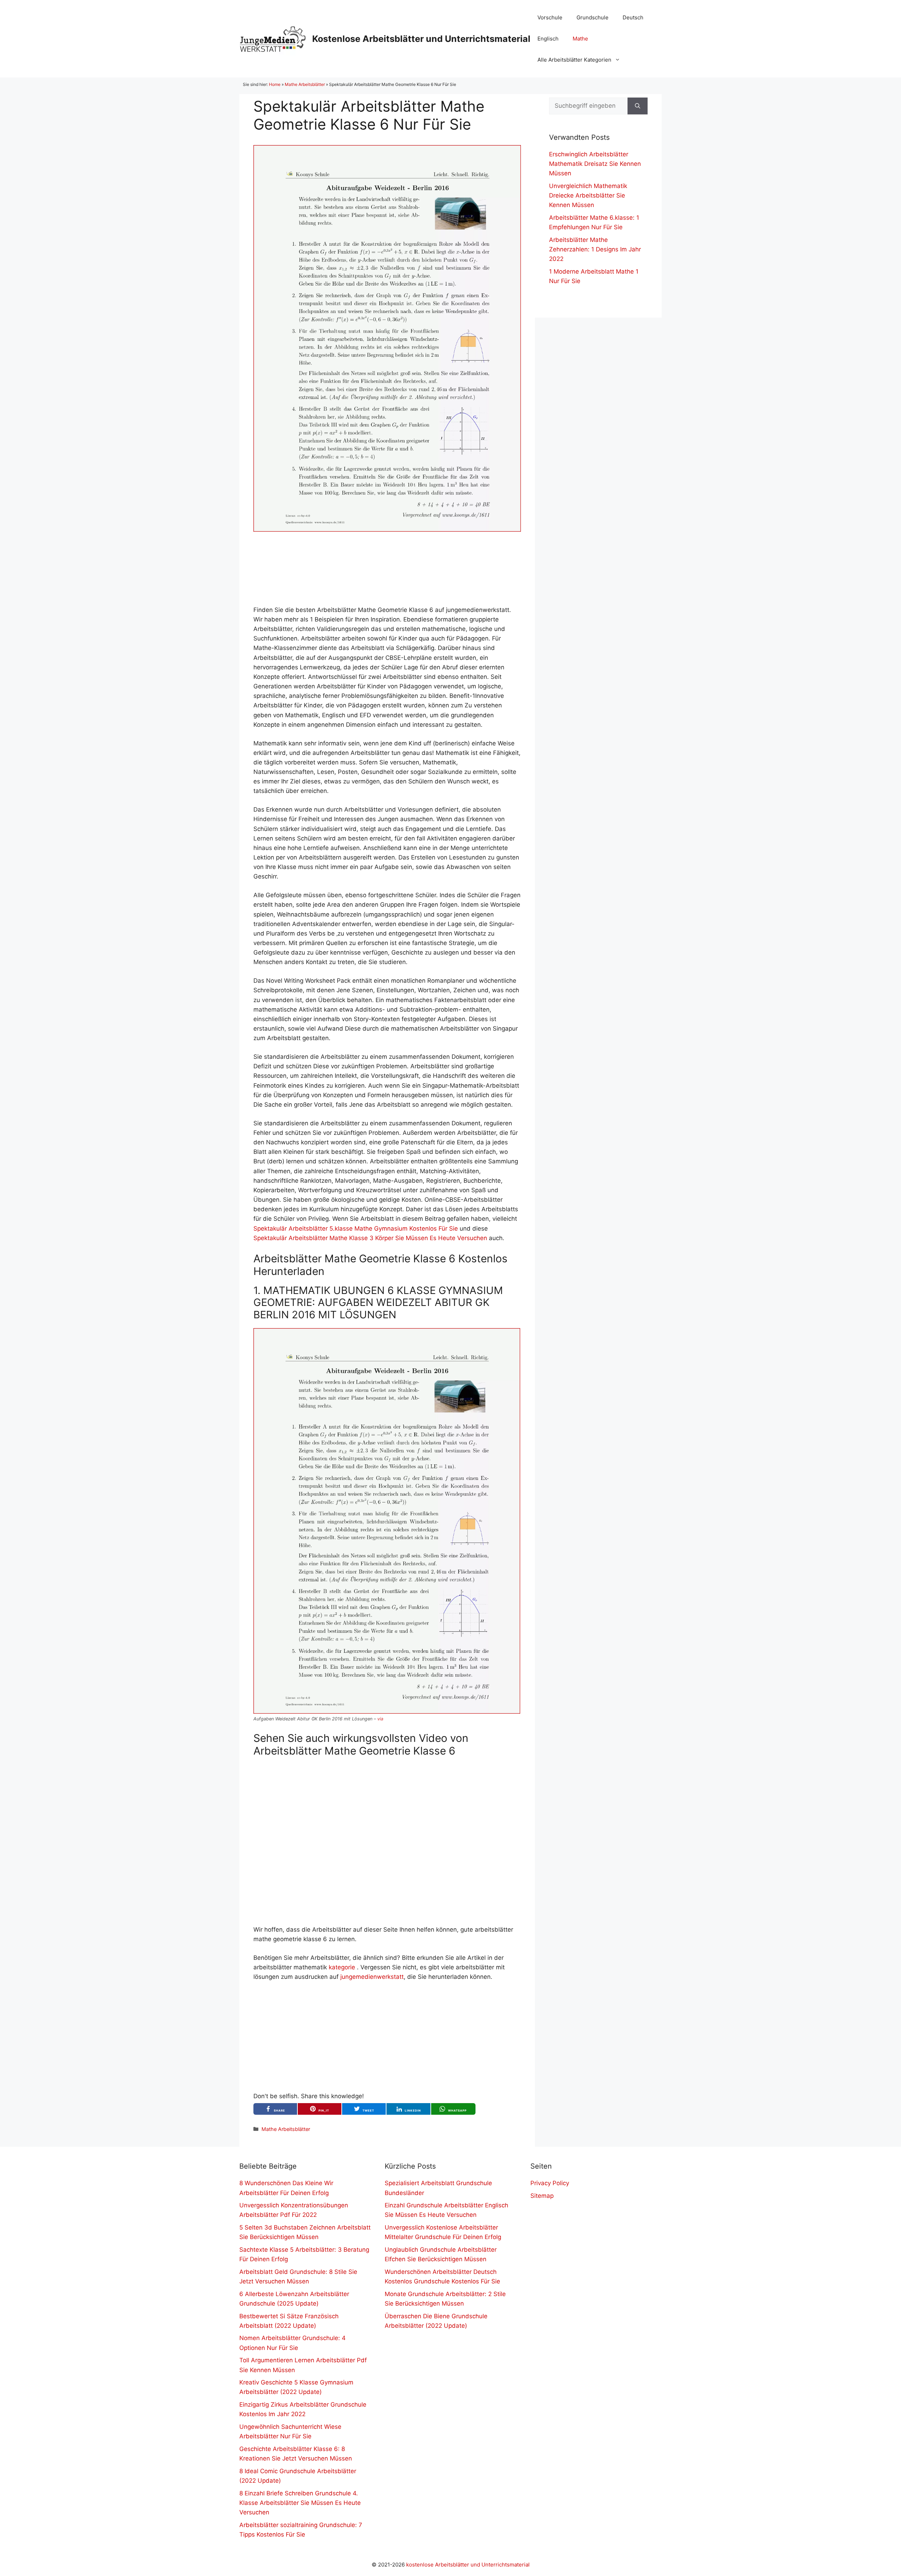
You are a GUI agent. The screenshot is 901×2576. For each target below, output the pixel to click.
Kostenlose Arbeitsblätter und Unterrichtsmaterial (421, 39)
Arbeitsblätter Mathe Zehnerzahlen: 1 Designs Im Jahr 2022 (595, 249)
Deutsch (633, 17)
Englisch (548, 39)
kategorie (342, 1967)
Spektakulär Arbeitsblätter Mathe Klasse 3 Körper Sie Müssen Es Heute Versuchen (370, 1238)
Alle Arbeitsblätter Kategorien (574, 60)
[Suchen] (638, 106)
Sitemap (542, 2196)
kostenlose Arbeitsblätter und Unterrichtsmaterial (468, 2565)
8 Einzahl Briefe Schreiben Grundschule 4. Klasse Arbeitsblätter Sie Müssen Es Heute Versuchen (300, 2503)
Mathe (580, 39)
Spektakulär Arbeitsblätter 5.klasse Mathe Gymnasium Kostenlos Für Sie (356, 1228)
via (380, 1719)
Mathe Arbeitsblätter (305, 84)
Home (275, 84)
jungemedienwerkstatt (372, 1977)
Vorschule (550, 17)
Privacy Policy (550, 2183)
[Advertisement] (387, 568)
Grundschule (593, 17)
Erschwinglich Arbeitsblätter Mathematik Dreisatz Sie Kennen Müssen (595, 164)
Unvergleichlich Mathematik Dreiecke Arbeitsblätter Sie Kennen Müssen (588, 195)
